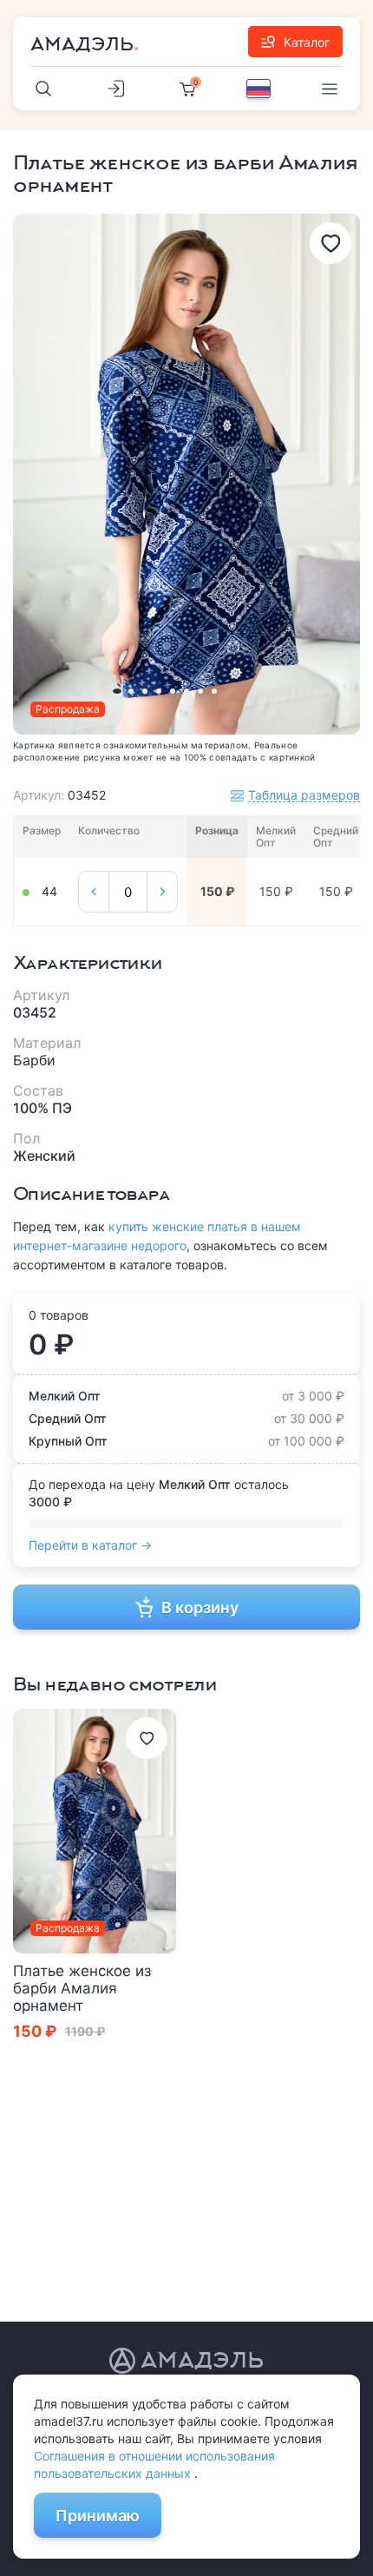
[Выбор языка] (258, 89)
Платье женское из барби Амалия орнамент (82, 1988)
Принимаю (98, 2516)
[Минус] (94, 892)
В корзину (200, 1608)
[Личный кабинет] (115, 89)
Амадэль (82, 44)
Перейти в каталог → (90, 1545)
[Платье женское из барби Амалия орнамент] (95, 1831)
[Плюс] (162, 892)
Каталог (307, 42)
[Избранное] (330, 243)
